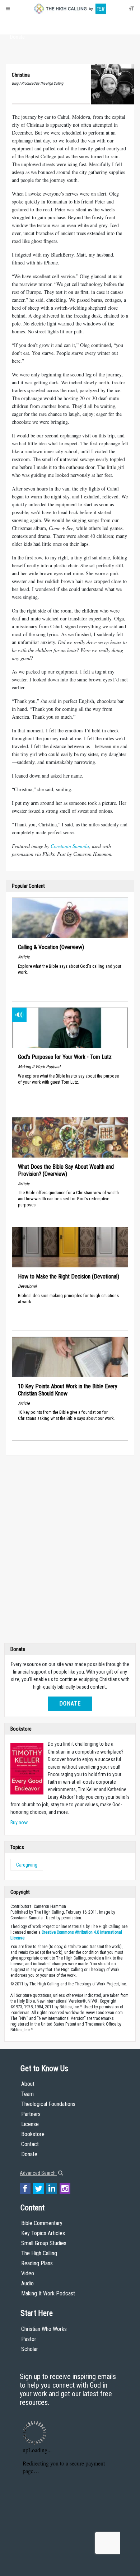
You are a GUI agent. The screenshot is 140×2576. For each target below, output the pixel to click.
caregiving (27, 1865)
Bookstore (33, 2134)
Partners (31, 2114)
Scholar (30, 2349)
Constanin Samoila (70, 846)
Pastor (29, 2339)
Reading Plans (37, 2263)
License (30, 2124)
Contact (30, 2144)
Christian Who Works (44, 2329)
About (17, 24)
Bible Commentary (42, 2223)
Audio (27, 2283)
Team (27, 2094)
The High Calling (39, 2253)
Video (28, 2273)
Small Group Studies (44, 2243)
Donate (17, 37)
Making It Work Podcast (48, 2293)
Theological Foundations (48, 2104)
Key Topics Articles (43, 2233)
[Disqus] (70, 1551)
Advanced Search (38, 2173)
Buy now (19, 1822)
